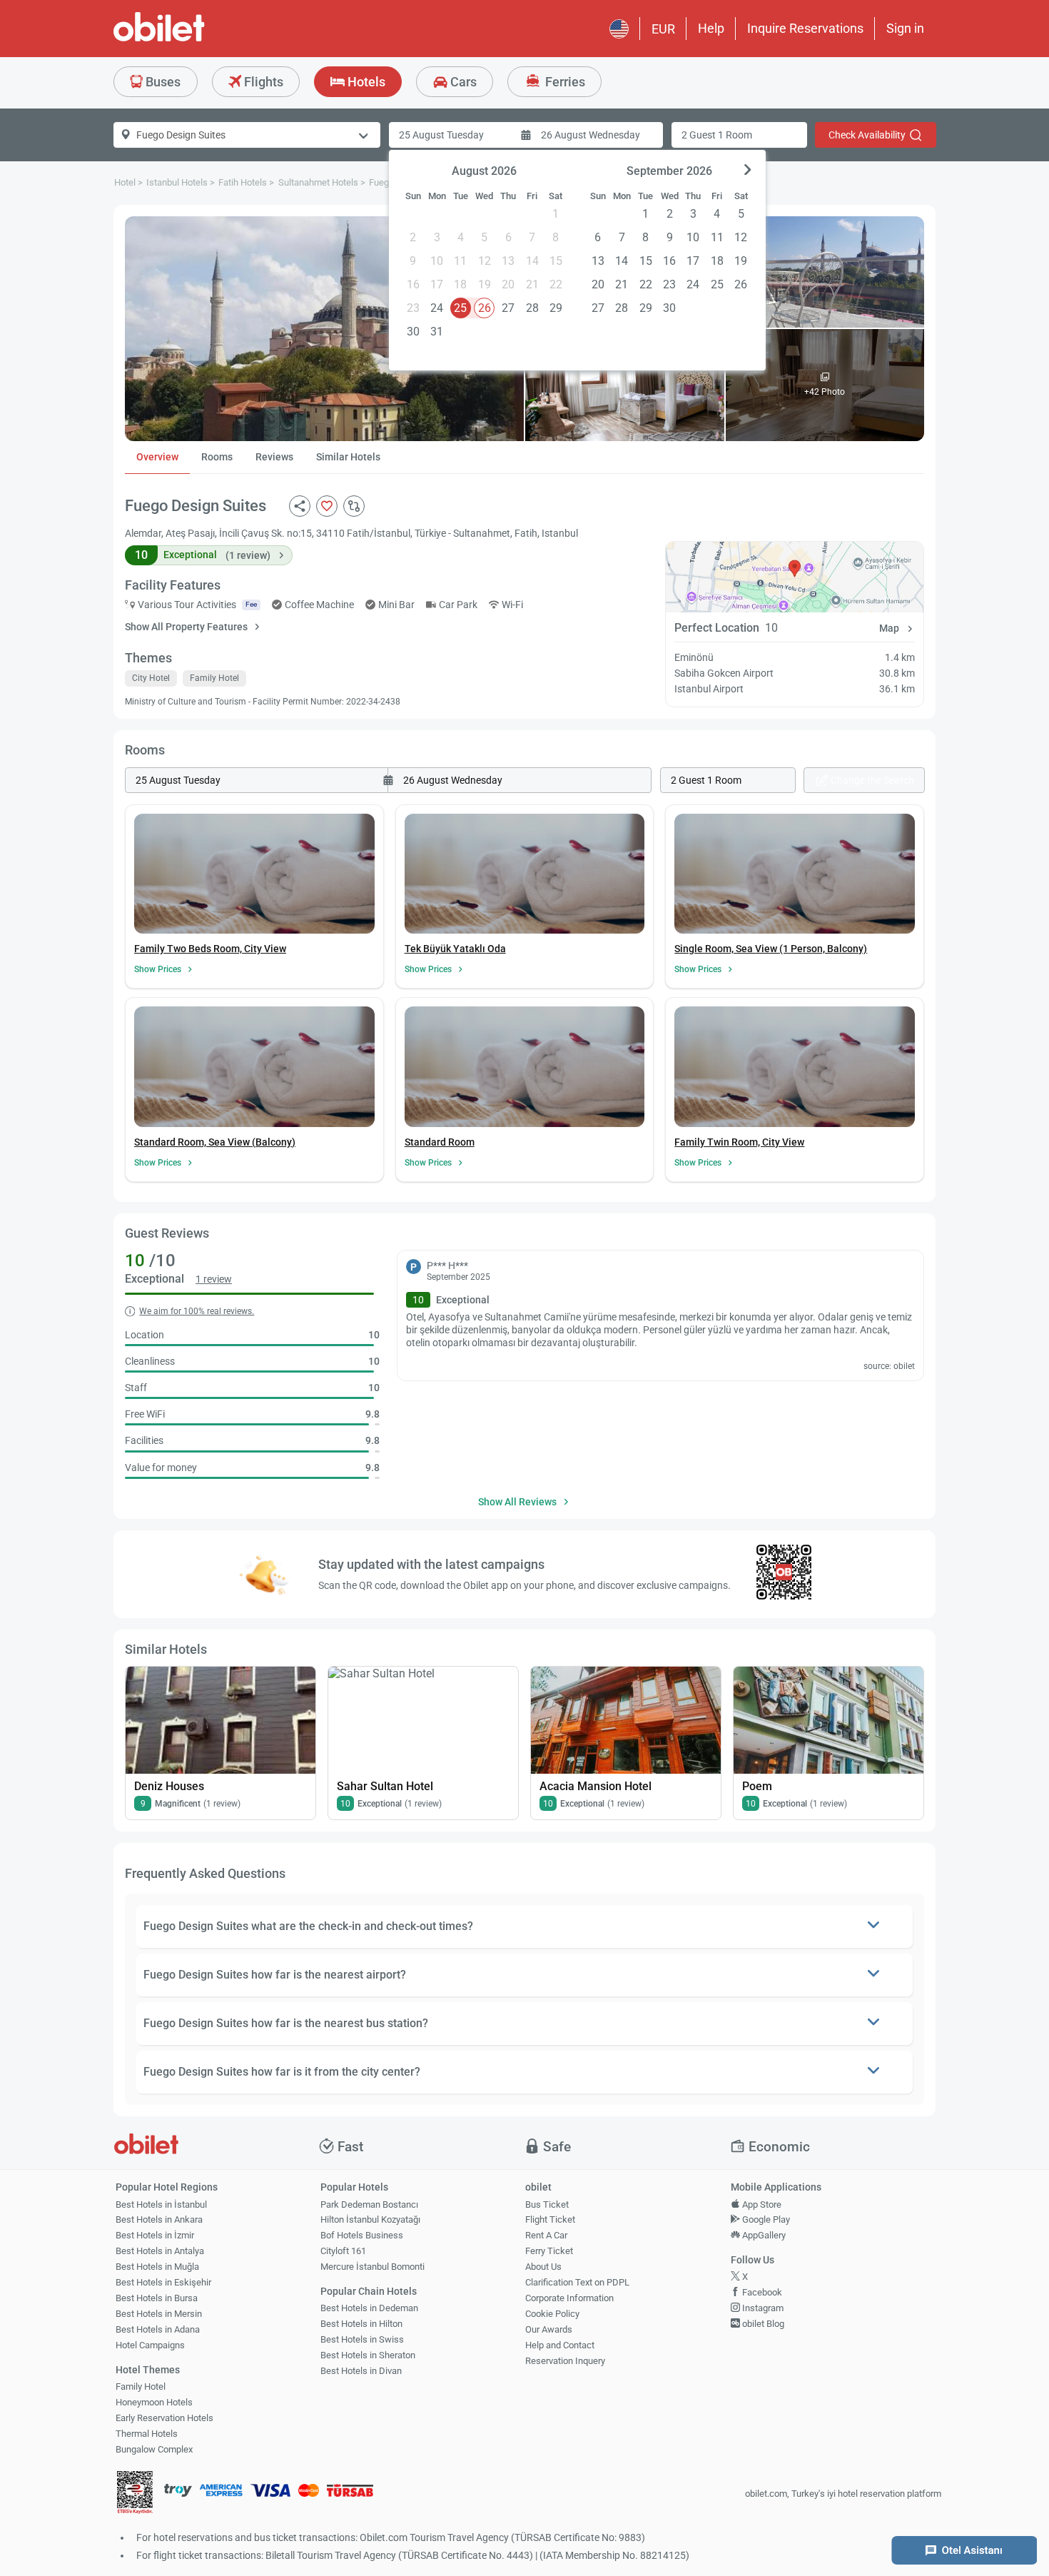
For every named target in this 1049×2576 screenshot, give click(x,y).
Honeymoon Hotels (154, 2402)
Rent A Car (546, 2235)
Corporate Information (569, 2298)
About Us (543, 2267)
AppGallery (763, 2235)
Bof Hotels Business (362, 2235)
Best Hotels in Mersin (159, 2314)
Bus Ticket (547, 2204)
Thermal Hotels (147, 2434)
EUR (663, 29)
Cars (462, 82)
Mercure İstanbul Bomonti (373, 2267)
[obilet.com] (193, 40)
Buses (162, 82)
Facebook (761, 2292)
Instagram (762, 2308)
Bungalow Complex (154, 2449)
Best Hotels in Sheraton (368, 2355)
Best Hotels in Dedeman (369, 2308)
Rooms (217, 457)
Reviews (274, 457)
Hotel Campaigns (150, 2345)
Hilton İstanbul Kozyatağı (370, 2219)
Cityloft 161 (343, 2251)
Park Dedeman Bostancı (369, 2204)
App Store (761, 2204)
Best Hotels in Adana (158, 2329)
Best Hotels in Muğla (157, 2267)
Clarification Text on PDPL (577, 2282)
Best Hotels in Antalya (160, 2251)
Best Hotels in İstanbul (161, 2204)
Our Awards (549, 2329)
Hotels (365, 82)
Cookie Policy (552, 2314)
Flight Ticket (550, 2219)
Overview (157, 457)
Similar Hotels (348, 457)
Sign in (905, 28)
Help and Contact (560, 2345)
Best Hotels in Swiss (362, 2339)
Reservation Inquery (565, 2361)
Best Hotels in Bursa (157, 2298)
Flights (262, 82)
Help (711, 28)
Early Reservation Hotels (164, 2418)
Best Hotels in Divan (361, 2371)
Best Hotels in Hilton (361, 2324)
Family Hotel (141, 2386)
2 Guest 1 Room (717, 135)
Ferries (564, 82)
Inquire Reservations (805, 28)
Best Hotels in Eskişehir (163, 2282)
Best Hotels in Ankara (159, 2219)
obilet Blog (762, 2324)
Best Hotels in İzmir (155, 2235)
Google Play (765, 2219)
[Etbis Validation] (135, 2494)
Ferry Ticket (549, 2251)
